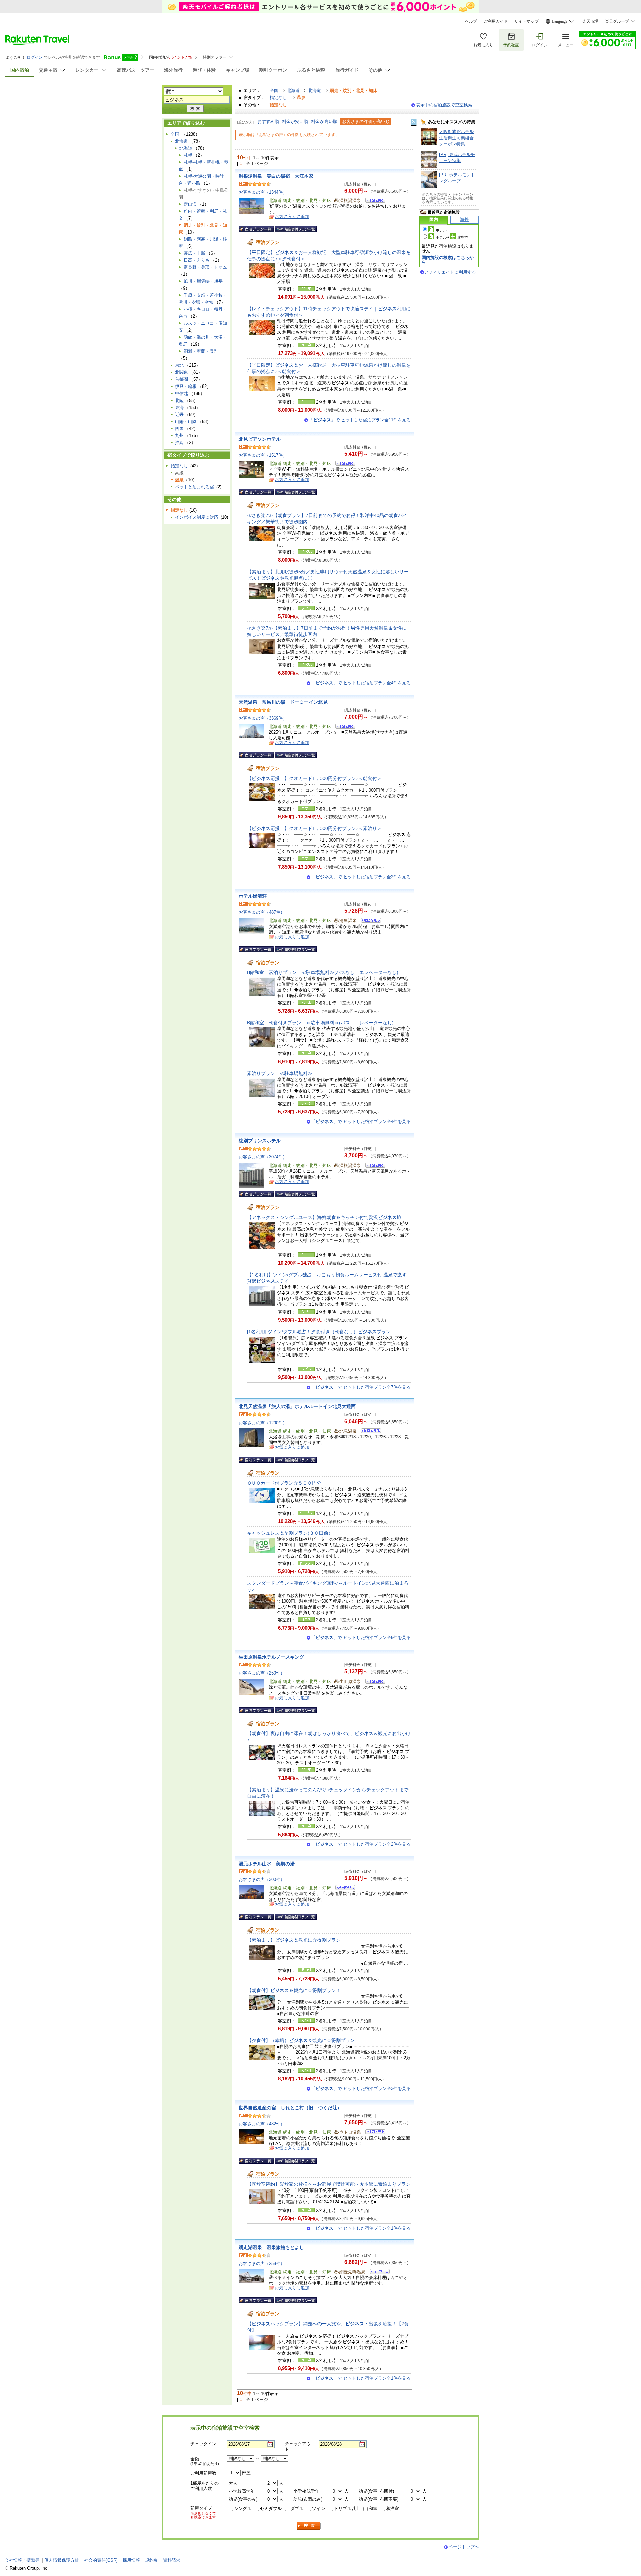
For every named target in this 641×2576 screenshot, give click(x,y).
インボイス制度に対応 (197, 517)
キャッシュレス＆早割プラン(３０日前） (290, 1533)
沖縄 (179, 442)
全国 (274, 91)
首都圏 (181, 379)
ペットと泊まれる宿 (194, 487)
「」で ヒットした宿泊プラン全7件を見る (361, 1387)
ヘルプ (471, 21)
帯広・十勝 (194, 253)
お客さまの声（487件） (262, 912)
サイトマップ (526, 21)
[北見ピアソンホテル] (343, 464)
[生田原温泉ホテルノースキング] (373, 1682)
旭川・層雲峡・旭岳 (203, 281)
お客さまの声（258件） (262, 2263)
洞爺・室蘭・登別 (201, 351)
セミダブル (271, 2508)
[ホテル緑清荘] (369, 921)
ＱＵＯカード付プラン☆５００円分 (284, 1483)
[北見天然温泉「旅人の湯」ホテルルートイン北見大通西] (369, 1432)
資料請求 (172, 2560)
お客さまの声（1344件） (263, 192)
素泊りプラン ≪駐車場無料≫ (280, 1073)
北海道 (293, 91)
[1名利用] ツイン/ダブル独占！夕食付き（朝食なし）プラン (319, 1332)
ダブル (297, 2508)
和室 (373, 2508)
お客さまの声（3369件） (263, 718)
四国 (179, 428)
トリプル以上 (347, 2508)
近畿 (179, 414)
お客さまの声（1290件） (263, 1423)
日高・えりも (197, 260)
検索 (309, 2526)
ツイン (319, 2508)
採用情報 (131, 2560)
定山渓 (190, 204)
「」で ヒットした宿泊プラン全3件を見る (361, 2089)
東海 (179, 407)
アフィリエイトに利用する (450, 272)
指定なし (278, 98)
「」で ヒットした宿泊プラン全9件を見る (361, 1638)
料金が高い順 (324, 122)
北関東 (181, 372)
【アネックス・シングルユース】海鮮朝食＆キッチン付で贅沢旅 (324, 1217)
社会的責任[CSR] (101, 2560)
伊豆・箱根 (186, 386)
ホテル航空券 (452, 237)
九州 (179, 435)
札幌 (188, 155)
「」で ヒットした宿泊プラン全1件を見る (361, 2228)
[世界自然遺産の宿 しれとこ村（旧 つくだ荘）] (373, 2133)
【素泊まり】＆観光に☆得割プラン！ (296, 1940)
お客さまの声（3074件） (263, 1157)
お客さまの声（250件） (262, 1673)
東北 (179, 365)
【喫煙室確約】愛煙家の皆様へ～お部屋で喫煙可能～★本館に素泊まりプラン (329, 2184)
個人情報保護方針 (62, 2560)
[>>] (414, 122)
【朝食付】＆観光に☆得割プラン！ (294, 1990)
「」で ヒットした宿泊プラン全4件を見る (361, 683)
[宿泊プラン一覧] (256, 229)
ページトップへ (464, 2547)
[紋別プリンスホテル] (373, 1166)
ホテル (441, 230)
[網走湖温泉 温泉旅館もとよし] (377, 2272)
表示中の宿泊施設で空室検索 (444, 105)
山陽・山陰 (186, 421)
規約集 (151, 2560)
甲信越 (181, 393)
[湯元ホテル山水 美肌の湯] (343, 1889)
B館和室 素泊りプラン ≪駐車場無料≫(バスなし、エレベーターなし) (323, 972)
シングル (243, 2508)
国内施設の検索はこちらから (448, 260)
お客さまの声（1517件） (263, 455)
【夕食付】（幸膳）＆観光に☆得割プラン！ (303, 2040)
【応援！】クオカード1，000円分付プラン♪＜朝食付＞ (314, 778)
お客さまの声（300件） (262, 1880)
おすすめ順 (268, 122)
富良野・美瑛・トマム (205, 267)
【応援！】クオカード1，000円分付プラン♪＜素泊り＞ (314, 828)
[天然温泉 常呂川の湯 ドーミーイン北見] (343, 727)
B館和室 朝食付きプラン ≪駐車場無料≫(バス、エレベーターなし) (320, 1023)
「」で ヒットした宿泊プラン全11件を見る (360, 420)
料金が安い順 (295, 122)
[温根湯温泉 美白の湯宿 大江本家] (373, 201)
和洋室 (392, 2508)
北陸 (179, 400)
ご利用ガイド (496, 21)
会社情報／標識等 (22, 2560)
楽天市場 (590, 21)
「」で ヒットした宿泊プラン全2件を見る (361, 877)
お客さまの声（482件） (262, 2124)
